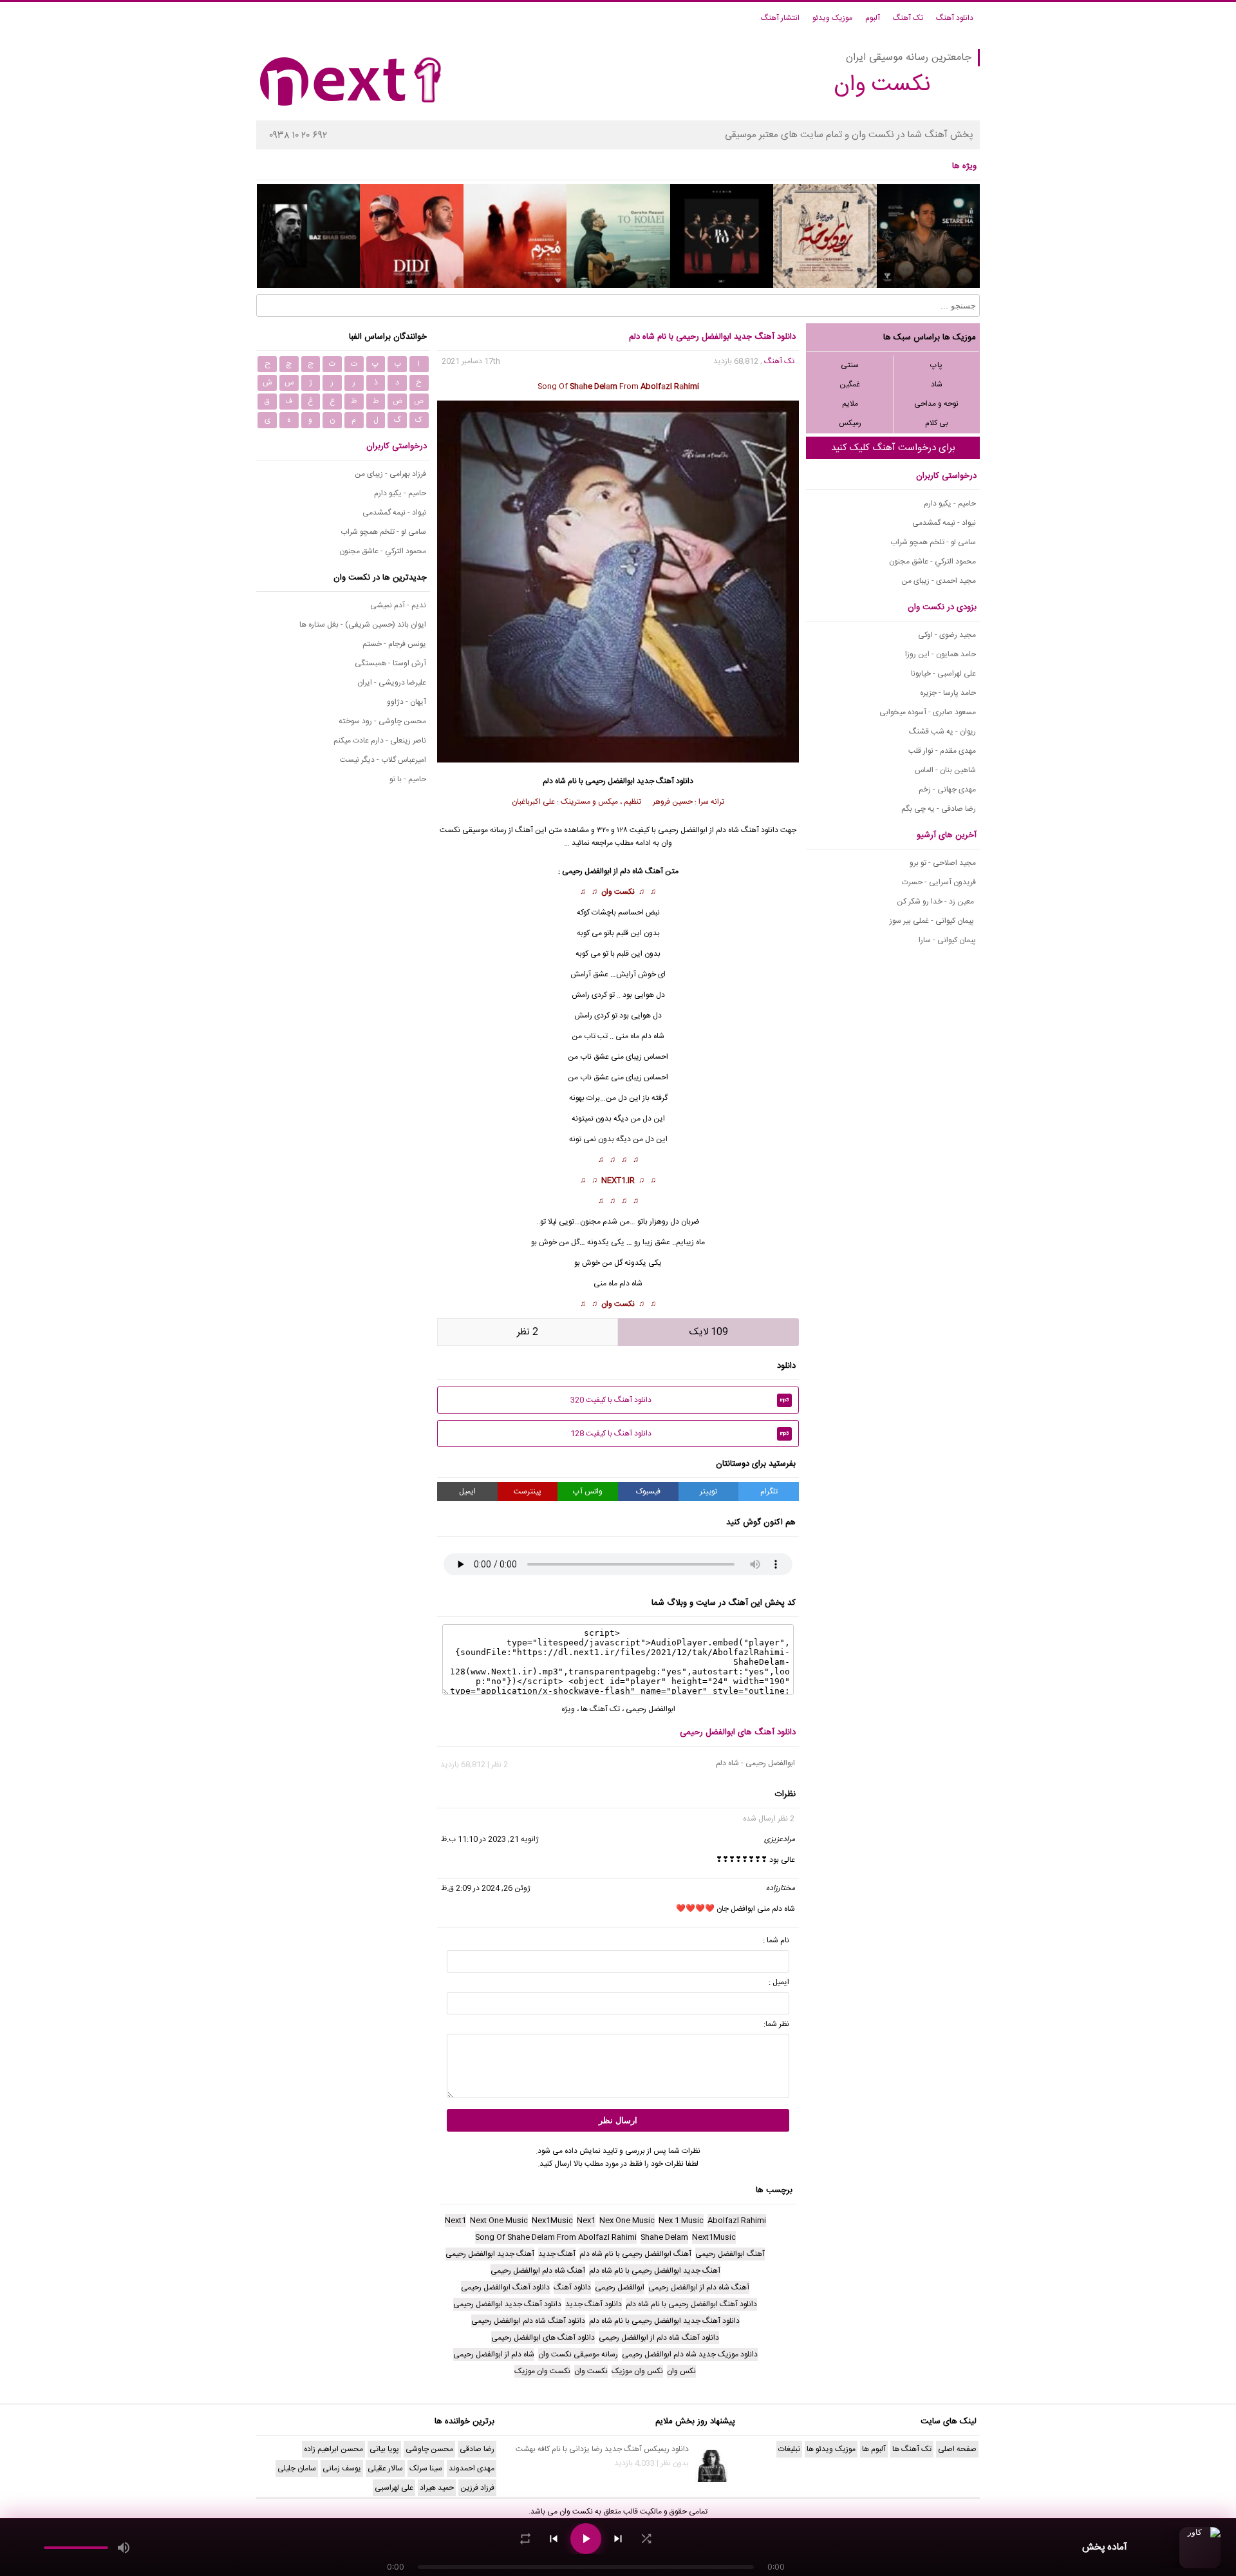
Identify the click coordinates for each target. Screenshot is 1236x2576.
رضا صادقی (477, 2449)
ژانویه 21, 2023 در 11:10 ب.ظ (490, 1839)
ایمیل (467, 1492)
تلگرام (769, 1492)
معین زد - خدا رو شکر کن (936, 902)
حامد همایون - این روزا (941, 654)
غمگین (850, 384)
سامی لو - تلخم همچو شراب (933, 542)
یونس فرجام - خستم (394, 644)
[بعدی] (618, 2539)
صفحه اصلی (957, 2449)
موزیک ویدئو (832, 18)
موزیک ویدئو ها (831, 2449)
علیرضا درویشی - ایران (392, 683)
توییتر (708, 1492)
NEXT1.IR (618, 1180)
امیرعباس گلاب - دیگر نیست (383, 760)
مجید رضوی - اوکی (947, 635)
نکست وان (618, 892)
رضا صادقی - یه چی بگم (939, 809)
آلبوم (873, 18)
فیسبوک (648, 1492)
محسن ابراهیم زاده (333, 2449)
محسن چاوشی (429, 2449)
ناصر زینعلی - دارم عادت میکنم (380, 741)
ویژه (568, 1709)
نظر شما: (776, 2024)
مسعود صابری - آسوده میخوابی (928, 712)
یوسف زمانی (342, 2468)
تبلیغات (789, 2449)
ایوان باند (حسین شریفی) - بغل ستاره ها (363, 625)
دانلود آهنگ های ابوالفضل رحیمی (738, 1732)
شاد (937, 384)
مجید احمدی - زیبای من (939, 581)
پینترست (528, 1492)
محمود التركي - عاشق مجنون (932, 562)
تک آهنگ (908, 18)
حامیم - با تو (408, 779)
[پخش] (586, 2539)
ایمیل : (779, 1982)
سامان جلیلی (297, 2468)
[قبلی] (554, 2539)
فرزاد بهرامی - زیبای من (390, 474)
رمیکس (850, 423)
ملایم (850, 404)
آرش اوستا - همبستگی (390, 663)
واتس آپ (588, 1492)
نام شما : (776, 1940)
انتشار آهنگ (780, 18)
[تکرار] (525, 2539)
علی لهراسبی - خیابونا (943, 674)
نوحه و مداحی (936, 404)
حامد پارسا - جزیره (948, 693)
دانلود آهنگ (955, 18)
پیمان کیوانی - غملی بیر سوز (933, 921)
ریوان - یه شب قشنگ (942, 732)
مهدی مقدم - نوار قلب (942, 751)
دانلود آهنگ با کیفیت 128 (680, 1434)
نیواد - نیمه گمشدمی (944, 523)
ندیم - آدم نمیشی (398, 605)
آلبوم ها (874, 2449)
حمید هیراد (437, 2488)
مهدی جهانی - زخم (947, 790)
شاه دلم (653, 1036)
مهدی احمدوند (472, 2468)
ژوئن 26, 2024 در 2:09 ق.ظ (486, 1888)
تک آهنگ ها (600, 1709)
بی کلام (937, 423)
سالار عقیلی (385, 2468)
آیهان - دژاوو (407, 702)
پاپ (936, 365)
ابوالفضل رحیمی (651, 1709)
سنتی (850, 365)
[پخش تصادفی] (646, 2539)
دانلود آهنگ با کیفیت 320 (680, 1400)
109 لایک (709, 1332)
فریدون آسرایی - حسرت (939, 882)
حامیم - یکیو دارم (950, 504)
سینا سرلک (426, 2468)
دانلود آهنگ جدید (665, 781)
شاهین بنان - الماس (945, 770)
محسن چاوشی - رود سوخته (382, 721)
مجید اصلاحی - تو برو (943, 863)
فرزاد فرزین (477, 2488)
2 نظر (528, 1332)
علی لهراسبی (394, 2488)
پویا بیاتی (384, 2449)
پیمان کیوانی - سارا (947, 940)
